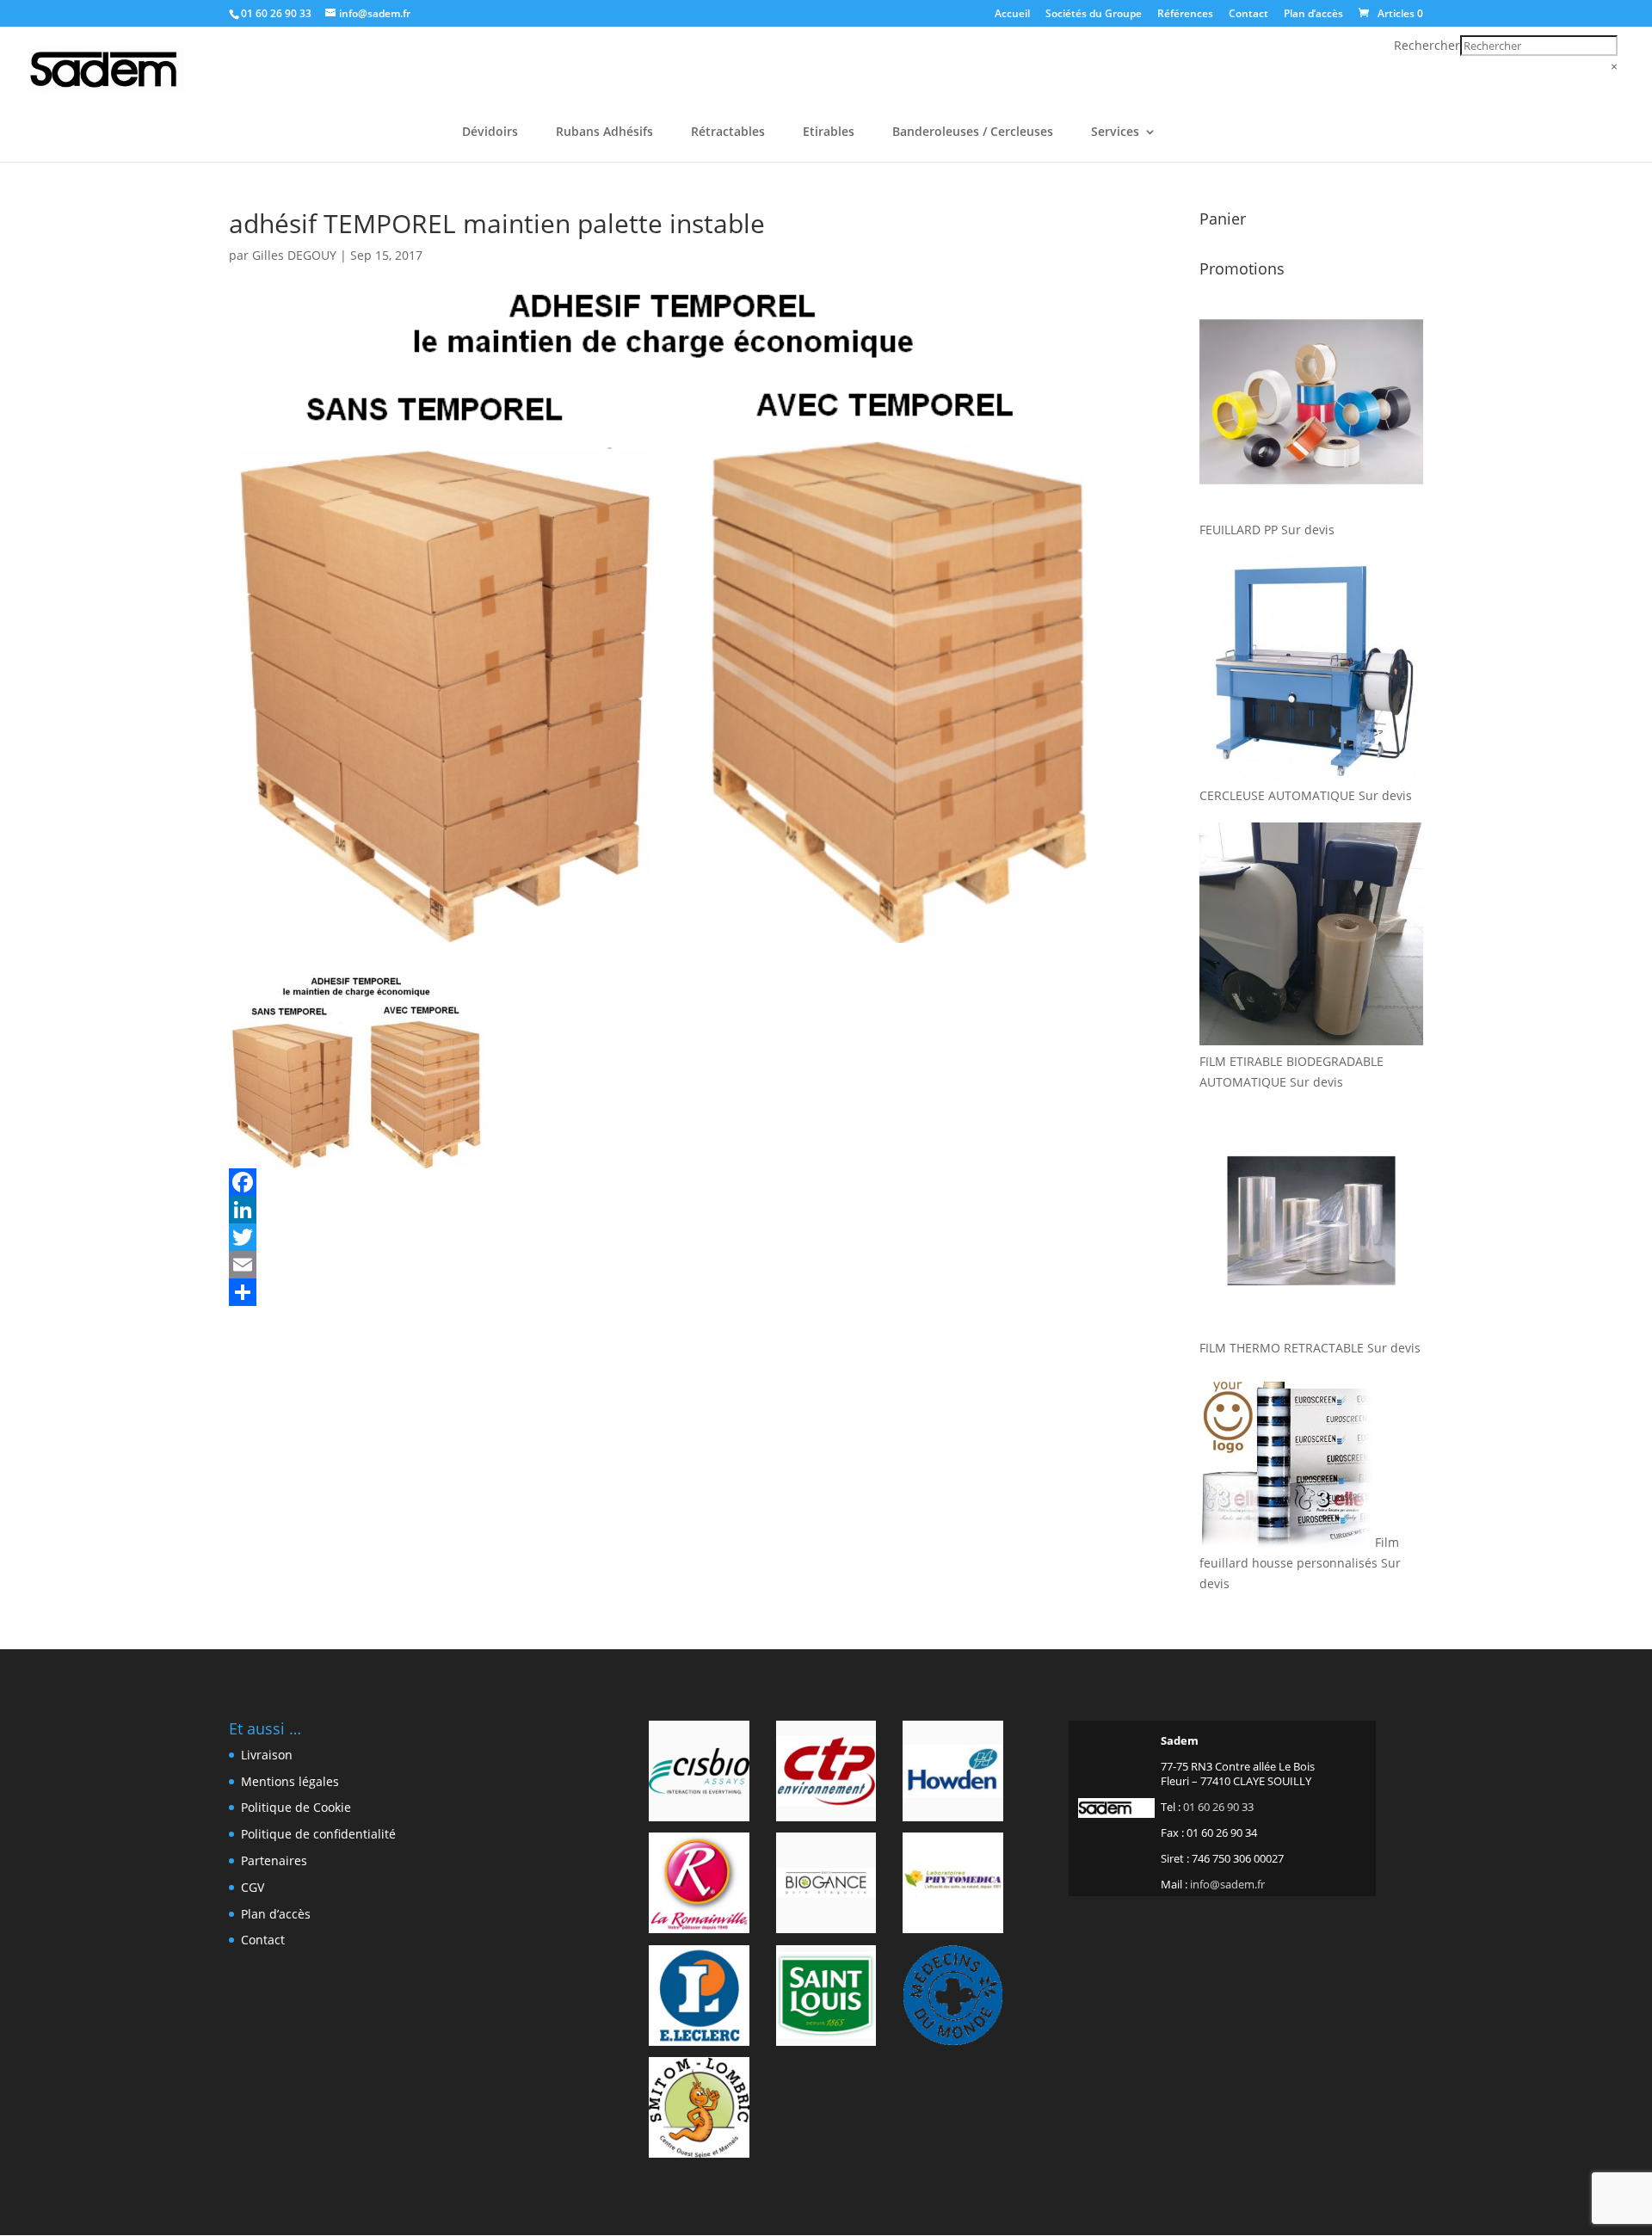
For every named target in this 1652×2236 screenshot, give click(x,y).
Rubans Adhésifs (604, 132)
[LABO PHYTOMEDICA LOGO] (953, 1886)
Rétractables (728, 132)
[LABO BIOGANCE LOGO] (826, 1886)
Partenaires (274, 1860)
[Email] (669, 1265)
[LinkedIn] (669, 1210)
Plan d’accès (1313, 15)
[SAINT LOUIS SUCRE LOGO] (826, 1999)
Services (1115, 132)
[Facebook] (669, 1182)
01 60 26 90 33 (276, 13)
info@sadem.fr (1227, 1884)
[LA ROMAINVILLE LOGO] (699, 1886)
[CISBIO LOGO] (699, 1774)
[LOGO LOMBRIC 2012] (699, 2110)
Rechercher (1427, 45)
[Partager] (669, 1292)
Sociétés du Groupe (1094, 15)
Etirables (829, 132)
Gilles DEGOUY (294, 255)
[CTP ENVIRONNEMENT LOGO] (826, 1774)
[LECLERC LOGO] (699, 1999)
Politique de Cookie (296, 1807)
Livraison (267, 1755)
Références (1185, 15)
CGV (253, 1887)
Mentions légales (290, 1781)
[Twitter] (669, 1237)
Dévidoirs (490, 132)
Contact (1248, 15)
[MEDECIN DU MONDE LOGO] (953, 1999)
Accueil (1012, 15)
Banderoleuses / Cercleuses (973, 132)
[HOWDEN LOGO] (953, 1774)
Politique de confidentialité (318, 1834)
